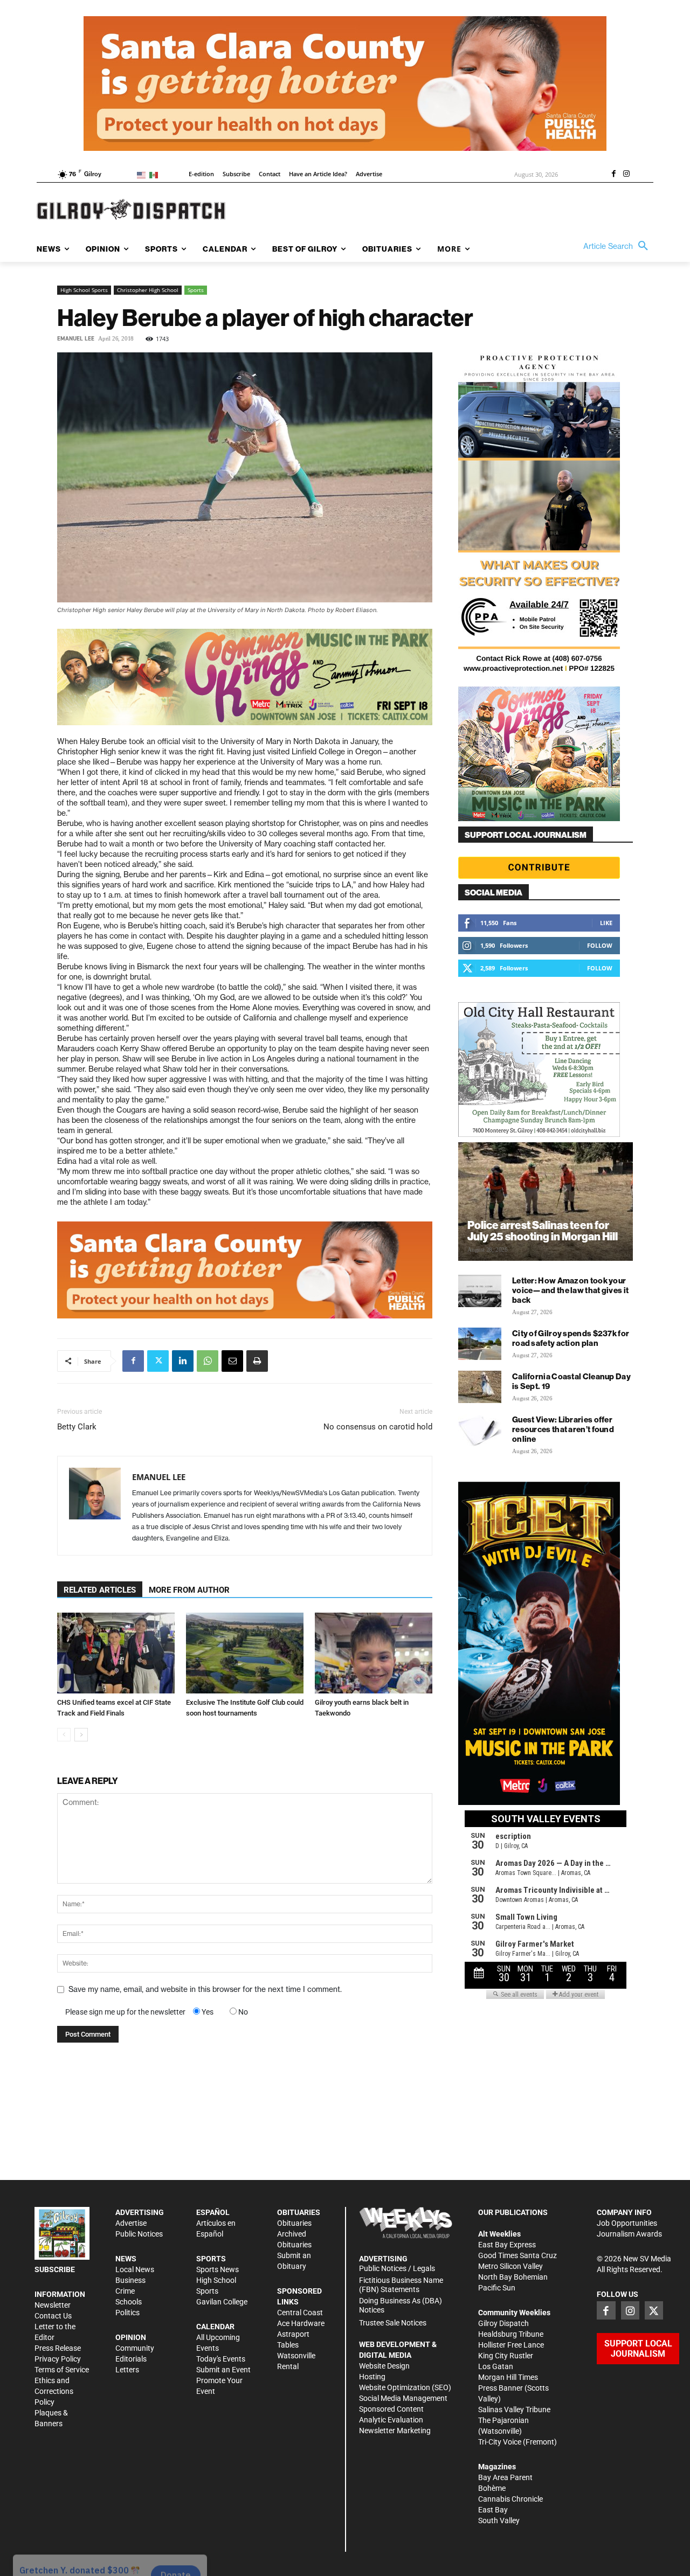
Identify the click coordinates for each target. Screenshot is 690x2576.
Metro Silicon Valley (510, 2266)
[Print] (257, 1361)
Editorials (131, 2359)
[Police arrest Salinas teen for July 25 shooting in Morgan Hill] (546, 1202)
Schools (129, 2302)
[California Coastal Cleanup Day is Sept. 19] (480, 1387)
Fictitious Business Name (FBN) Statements (401, 2285)
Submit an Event (223, 2370)
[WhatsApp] (208, 1361)
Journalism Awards (629, 2234)
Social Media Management (403, 2398)
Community (135, 2348)
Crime (125, 2291)
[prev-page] (64, 1735)
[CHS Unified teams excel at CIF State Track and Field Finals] (116, 1653)
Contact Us (53, 2316)
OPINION (131, 2337)
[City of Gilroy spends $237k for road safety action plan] (480, 1344)
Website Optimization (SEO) (405, 2387)
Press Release (58, 2348)
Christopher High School (148, 290)
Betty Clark (77, 1427)
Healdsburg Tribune (511, 2334)
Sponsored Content (391, 2409)
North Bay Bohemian (513, 2277)
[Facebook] (613, 175)
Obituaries (294, 2223)
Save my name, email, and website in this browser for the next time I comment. (205, 1989)
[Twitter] (158, 1361)
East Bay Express (507, 2245)
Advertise (131, 2223)
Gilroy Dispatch (503, 2323)
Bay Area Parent (505, 2477)
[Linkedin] (183, 1361)
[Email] (232, 1361)
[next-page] (81, 1735)
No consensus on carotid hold (378, 1427)
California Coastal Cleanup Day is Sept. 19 (571, 1381)
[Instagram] (626, 175)
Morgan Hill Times (508, 2377)
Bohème (492, 2488)
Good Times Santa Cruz (517, 2255)
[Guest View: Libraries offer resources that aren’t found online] (480, 1430)
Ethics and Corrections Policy (54, 2391)
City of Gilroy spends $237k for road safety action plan (571, 1338)
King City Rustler (506, 2356)
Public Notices (139, 2234)
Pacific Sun (497, 2288)
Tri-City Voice (500, 2442)
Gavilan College (222, 2302)
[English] (143, 174)
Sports (196, 290)
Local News (135, 2269)
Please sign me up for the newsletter (125, 2012)
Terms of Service (62, 2370)
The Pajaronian (503, 2420)
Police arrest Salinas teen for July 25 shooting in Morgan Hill (543, 1231)
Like (606, 923)
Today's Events (221, 2359)
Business (130, 2280)
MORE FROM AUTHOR (189, 1590)
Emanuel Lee (76, 339)
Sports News (218, 2269)
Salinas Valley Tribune (514, 2410)
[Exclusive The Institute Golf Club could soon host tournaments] (245, 1653)
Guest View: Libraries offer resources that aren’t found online (563, 1429)
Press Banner (501, 2388)
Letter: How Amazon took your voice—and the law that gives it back (570, 1290)
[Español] (156, 174)
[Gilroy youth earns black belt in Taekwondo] (374, 1653)
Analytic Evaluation (391, 2420)
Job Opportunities (627, 2223)
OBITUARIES (299, 2212)
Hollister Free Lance (511, 2345)
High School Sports (84, 290)
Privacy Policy (58, 2359)
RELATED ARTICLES (100, 1590)
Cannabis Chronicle (510, 2499)
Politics (127, 2313)
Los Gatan (496, 2366)
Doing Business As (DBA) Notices (401, 2305)
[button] (618, 246)
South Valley (499, 2521)
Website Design (384, 2366)
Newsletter (53, 2305)
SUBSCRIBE (55, 2269)
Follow (600, 945)
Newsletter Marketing (395, 2431)
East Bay (493, 2510)
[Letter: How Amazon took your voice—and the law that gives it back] (480, 1291)
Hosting (372, 2377)
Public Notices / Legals (397, 2268)
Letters (127, 2370)
